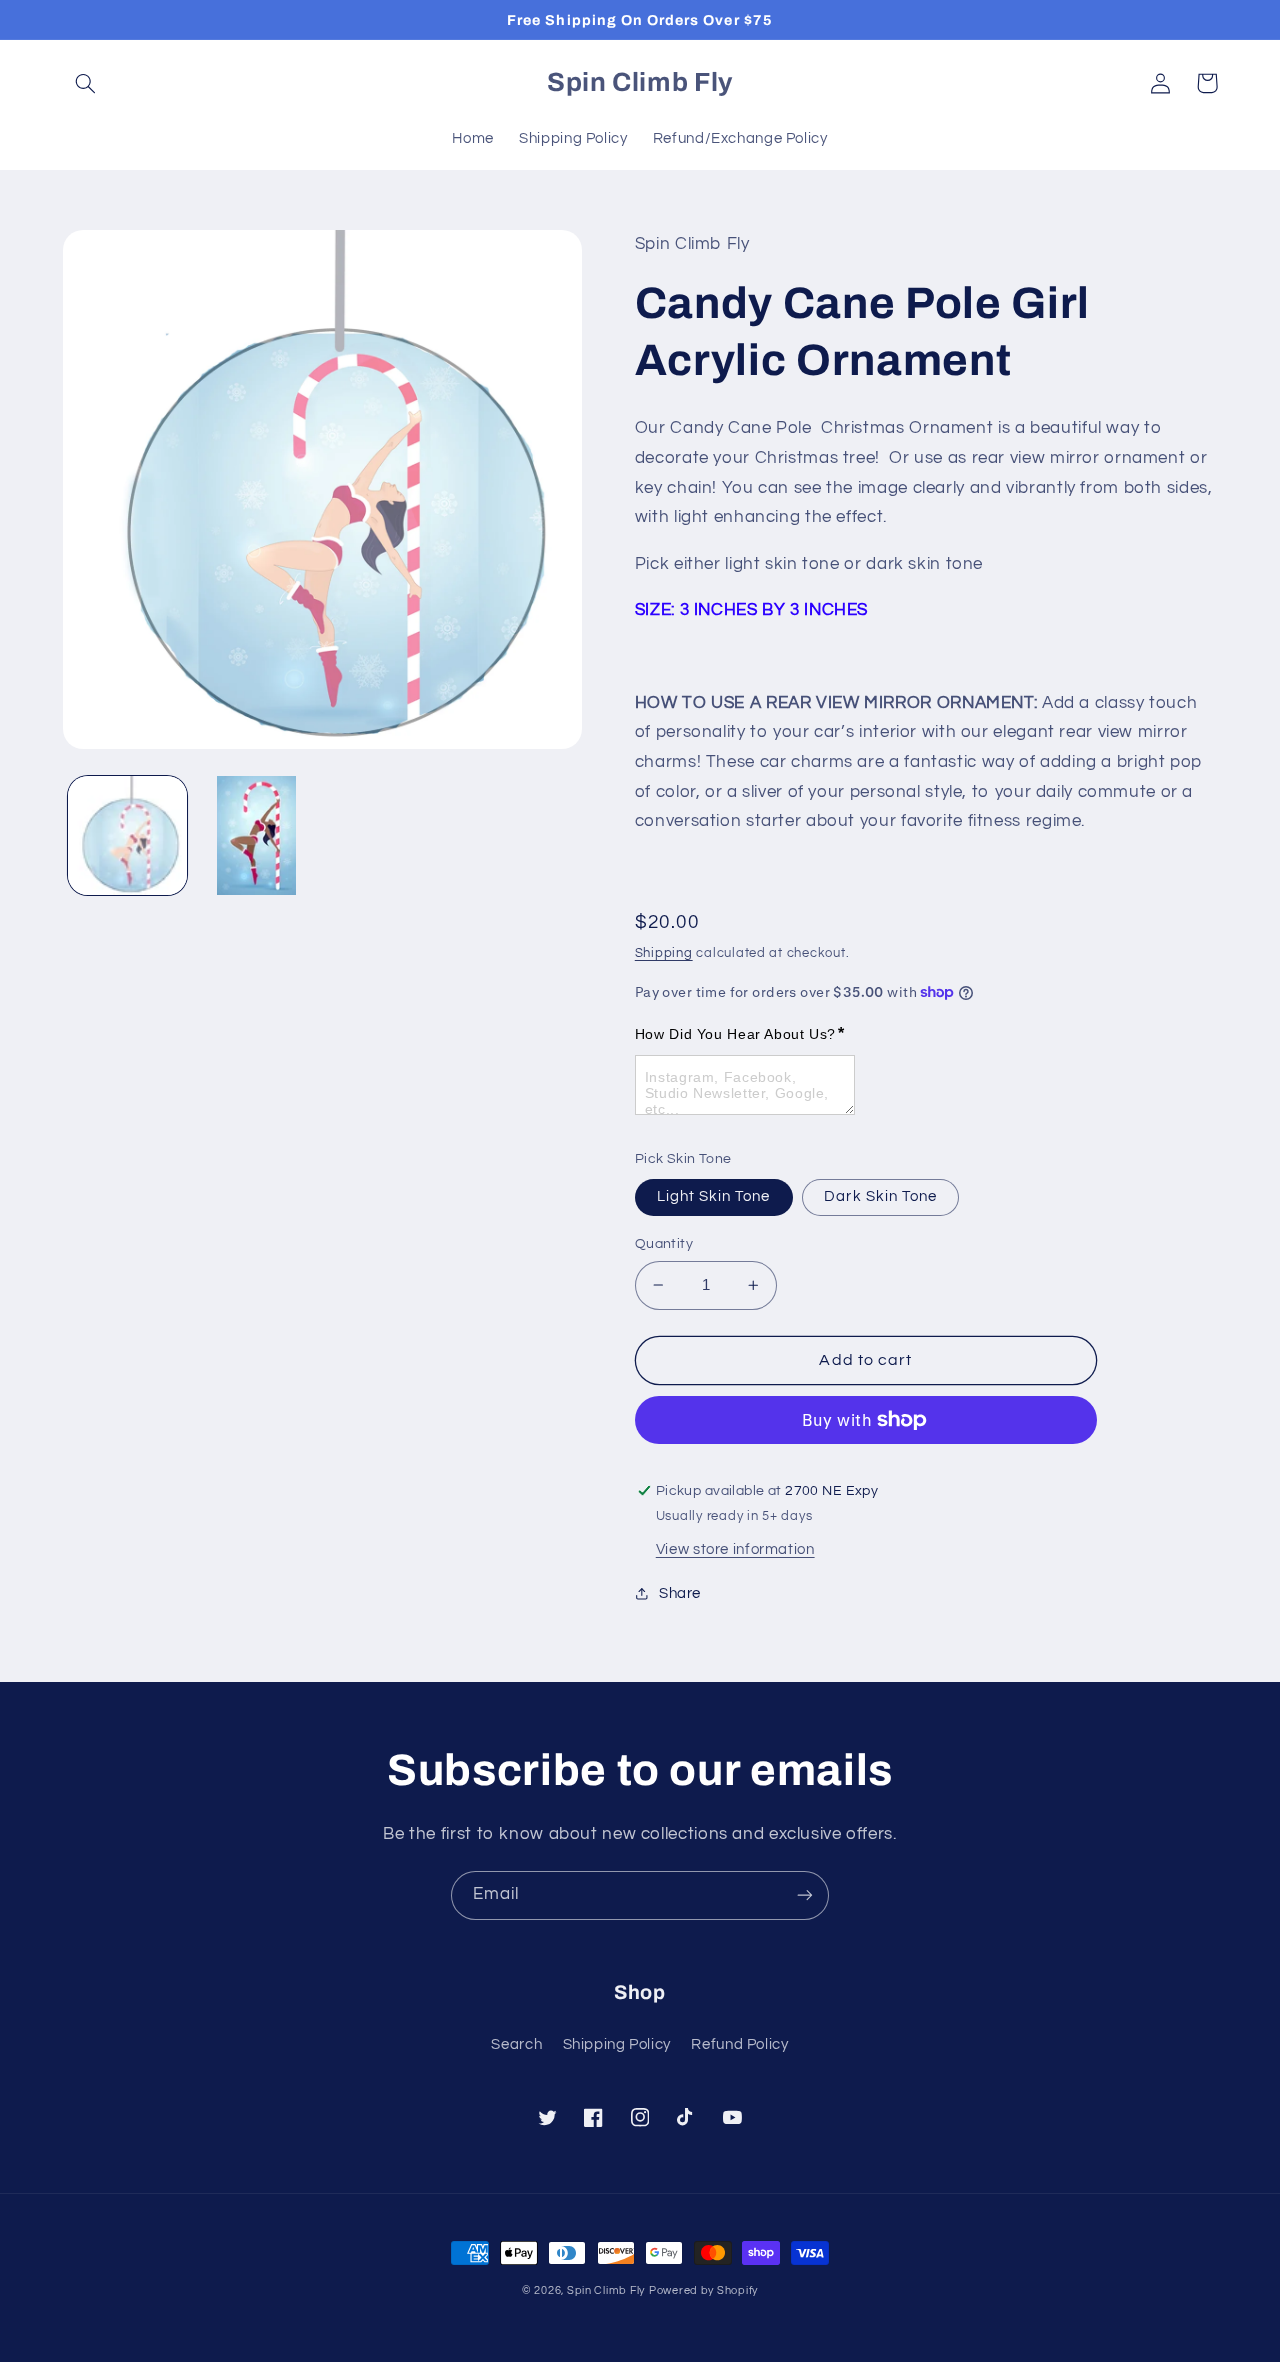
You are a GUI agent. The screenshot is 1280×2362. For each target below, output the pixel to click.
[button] (86, 83)
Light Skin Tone (714, 1196)
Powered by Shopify (703, 2290)
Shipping (664, 953)
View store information (735, 1549)
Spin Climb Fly (606, 2290)
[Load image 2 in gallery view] (256, 835)
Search (516, 2044)
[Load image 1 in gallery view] (127, 835)
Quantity (664, 1244)
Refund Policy (739, 2044)
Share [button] (680, 1593)
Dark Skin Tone (880, 1196)
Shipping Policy (617, 2044)
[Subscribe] (805, 1895)
